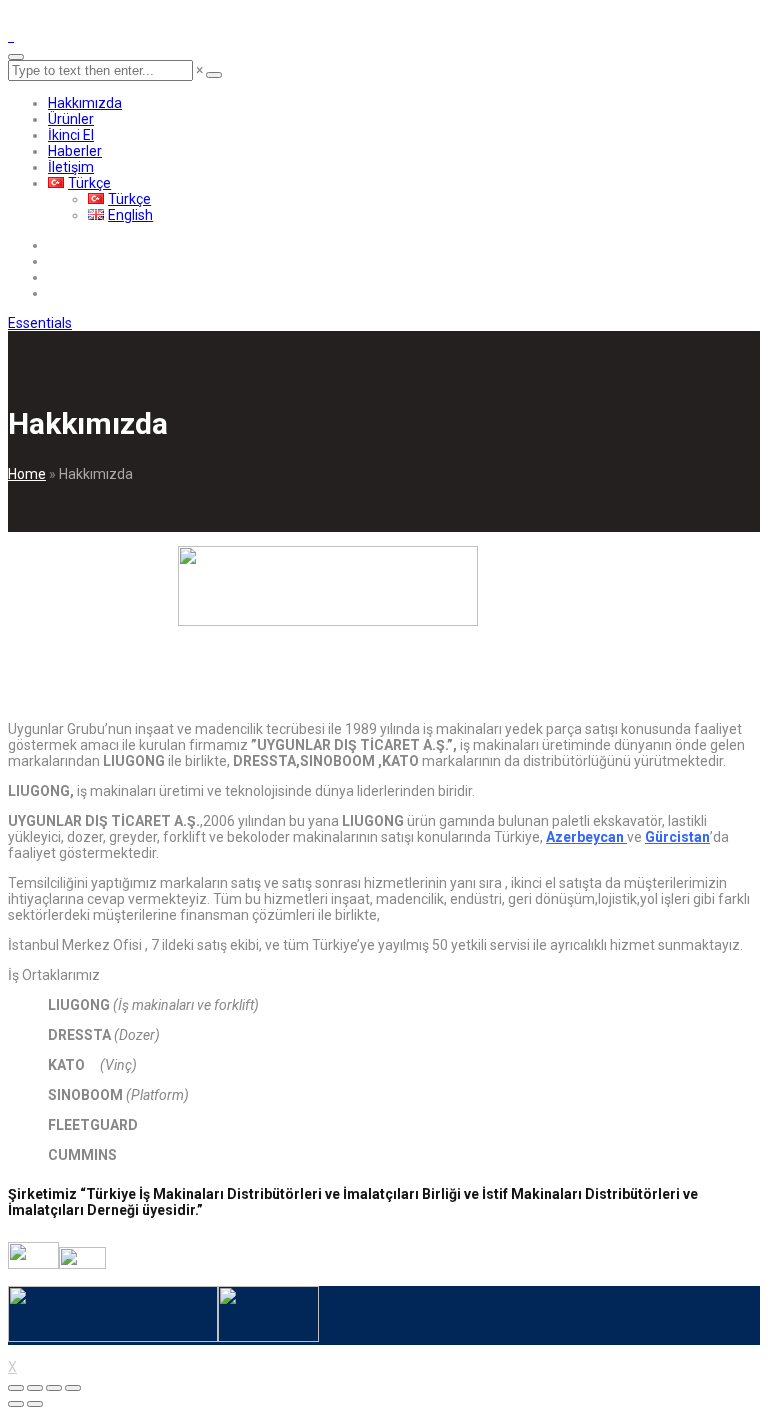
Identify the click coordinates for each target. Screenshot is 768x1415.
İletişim (71, 167)
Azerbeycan (586, 837)
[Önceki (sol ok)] (16, 1404)
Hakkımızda (85, 103)
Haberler (75, 151)
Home (27, 474)
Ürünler (71, 119)
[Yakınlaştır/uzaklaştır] (73, 1388)
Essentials (40, 323)
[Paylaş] (35, 1388)
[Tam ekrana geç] (54, 1388)
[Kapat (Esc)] (16, 1388)
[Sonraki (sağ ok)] (35, 1404)
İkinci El (71, 135)
